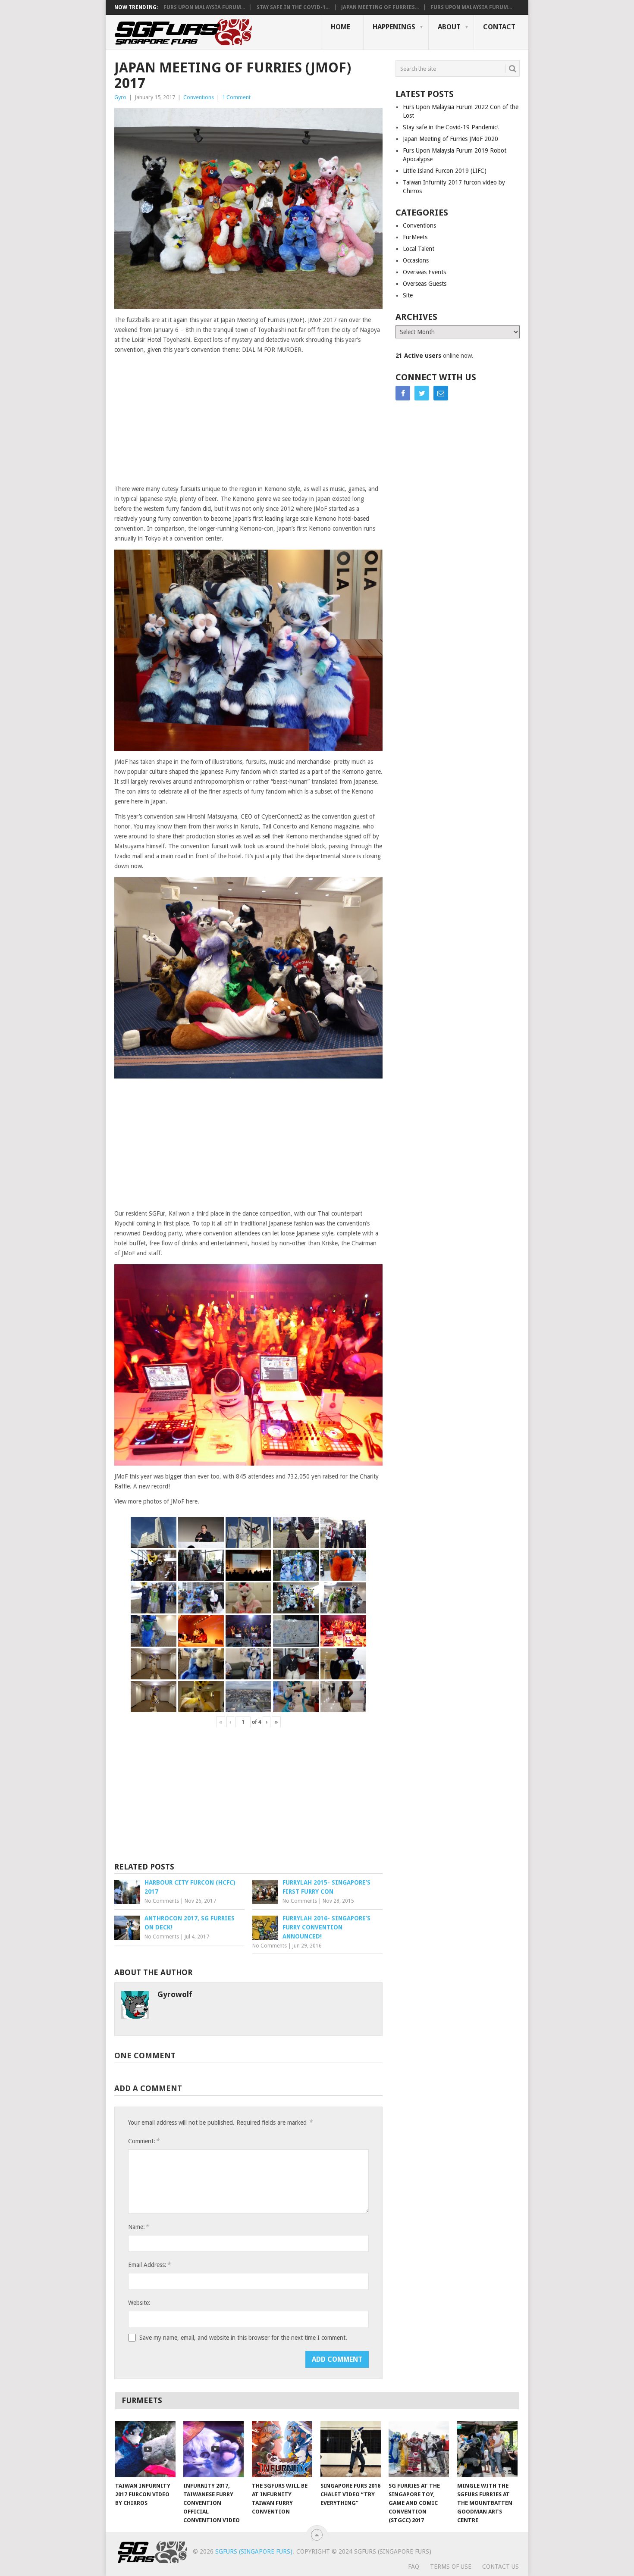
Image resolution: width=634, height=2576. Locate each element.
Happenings (394, 27)
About (449, 27)
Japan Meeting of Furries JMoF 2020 (450, 139)
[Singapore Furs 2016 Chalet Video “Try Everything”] (351, 2449)
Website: (139, 2303)
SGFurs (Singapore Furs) (254, 2551)
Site (408, 295)
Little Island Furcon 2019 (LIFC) (445, 171)
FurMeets (415, 237)
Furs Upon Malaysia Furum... (204, 7)
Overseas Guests (425, 284)
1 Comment (236, 97)
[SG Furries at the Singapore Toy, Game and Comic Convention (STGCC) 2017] (419, 2449)
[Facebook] (403, 393)
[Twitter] (422, 393)
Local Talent (419, 249)
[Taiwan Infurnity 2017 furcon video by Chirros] (145, 2449)
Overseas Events (424, 272)
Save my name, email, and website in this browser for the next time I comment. (243, 2338)
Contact (499, 27)
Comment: (144, 2141)
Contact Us (501, 2567)
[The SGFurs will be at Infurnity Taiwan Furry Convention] (282, 2449)
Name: (138, 2227)
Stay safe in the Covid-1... (293, 7)
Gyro (120, 97)
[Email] (441, 393)
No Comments (162, 1901)
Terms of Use (451, 2567)
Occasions (416, 260)
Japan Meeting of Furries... (380, 7)
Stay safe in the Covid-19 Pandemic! (451, 127)
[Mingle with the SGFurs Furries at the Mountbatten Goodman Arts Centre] (487, 2449)
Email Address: (149, 2265)
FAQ (414, 2567)
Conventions (199, 97)
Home (341, 27)
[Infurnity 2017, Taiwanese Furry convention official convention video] (213, 2449)
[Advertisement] (248, 420)
